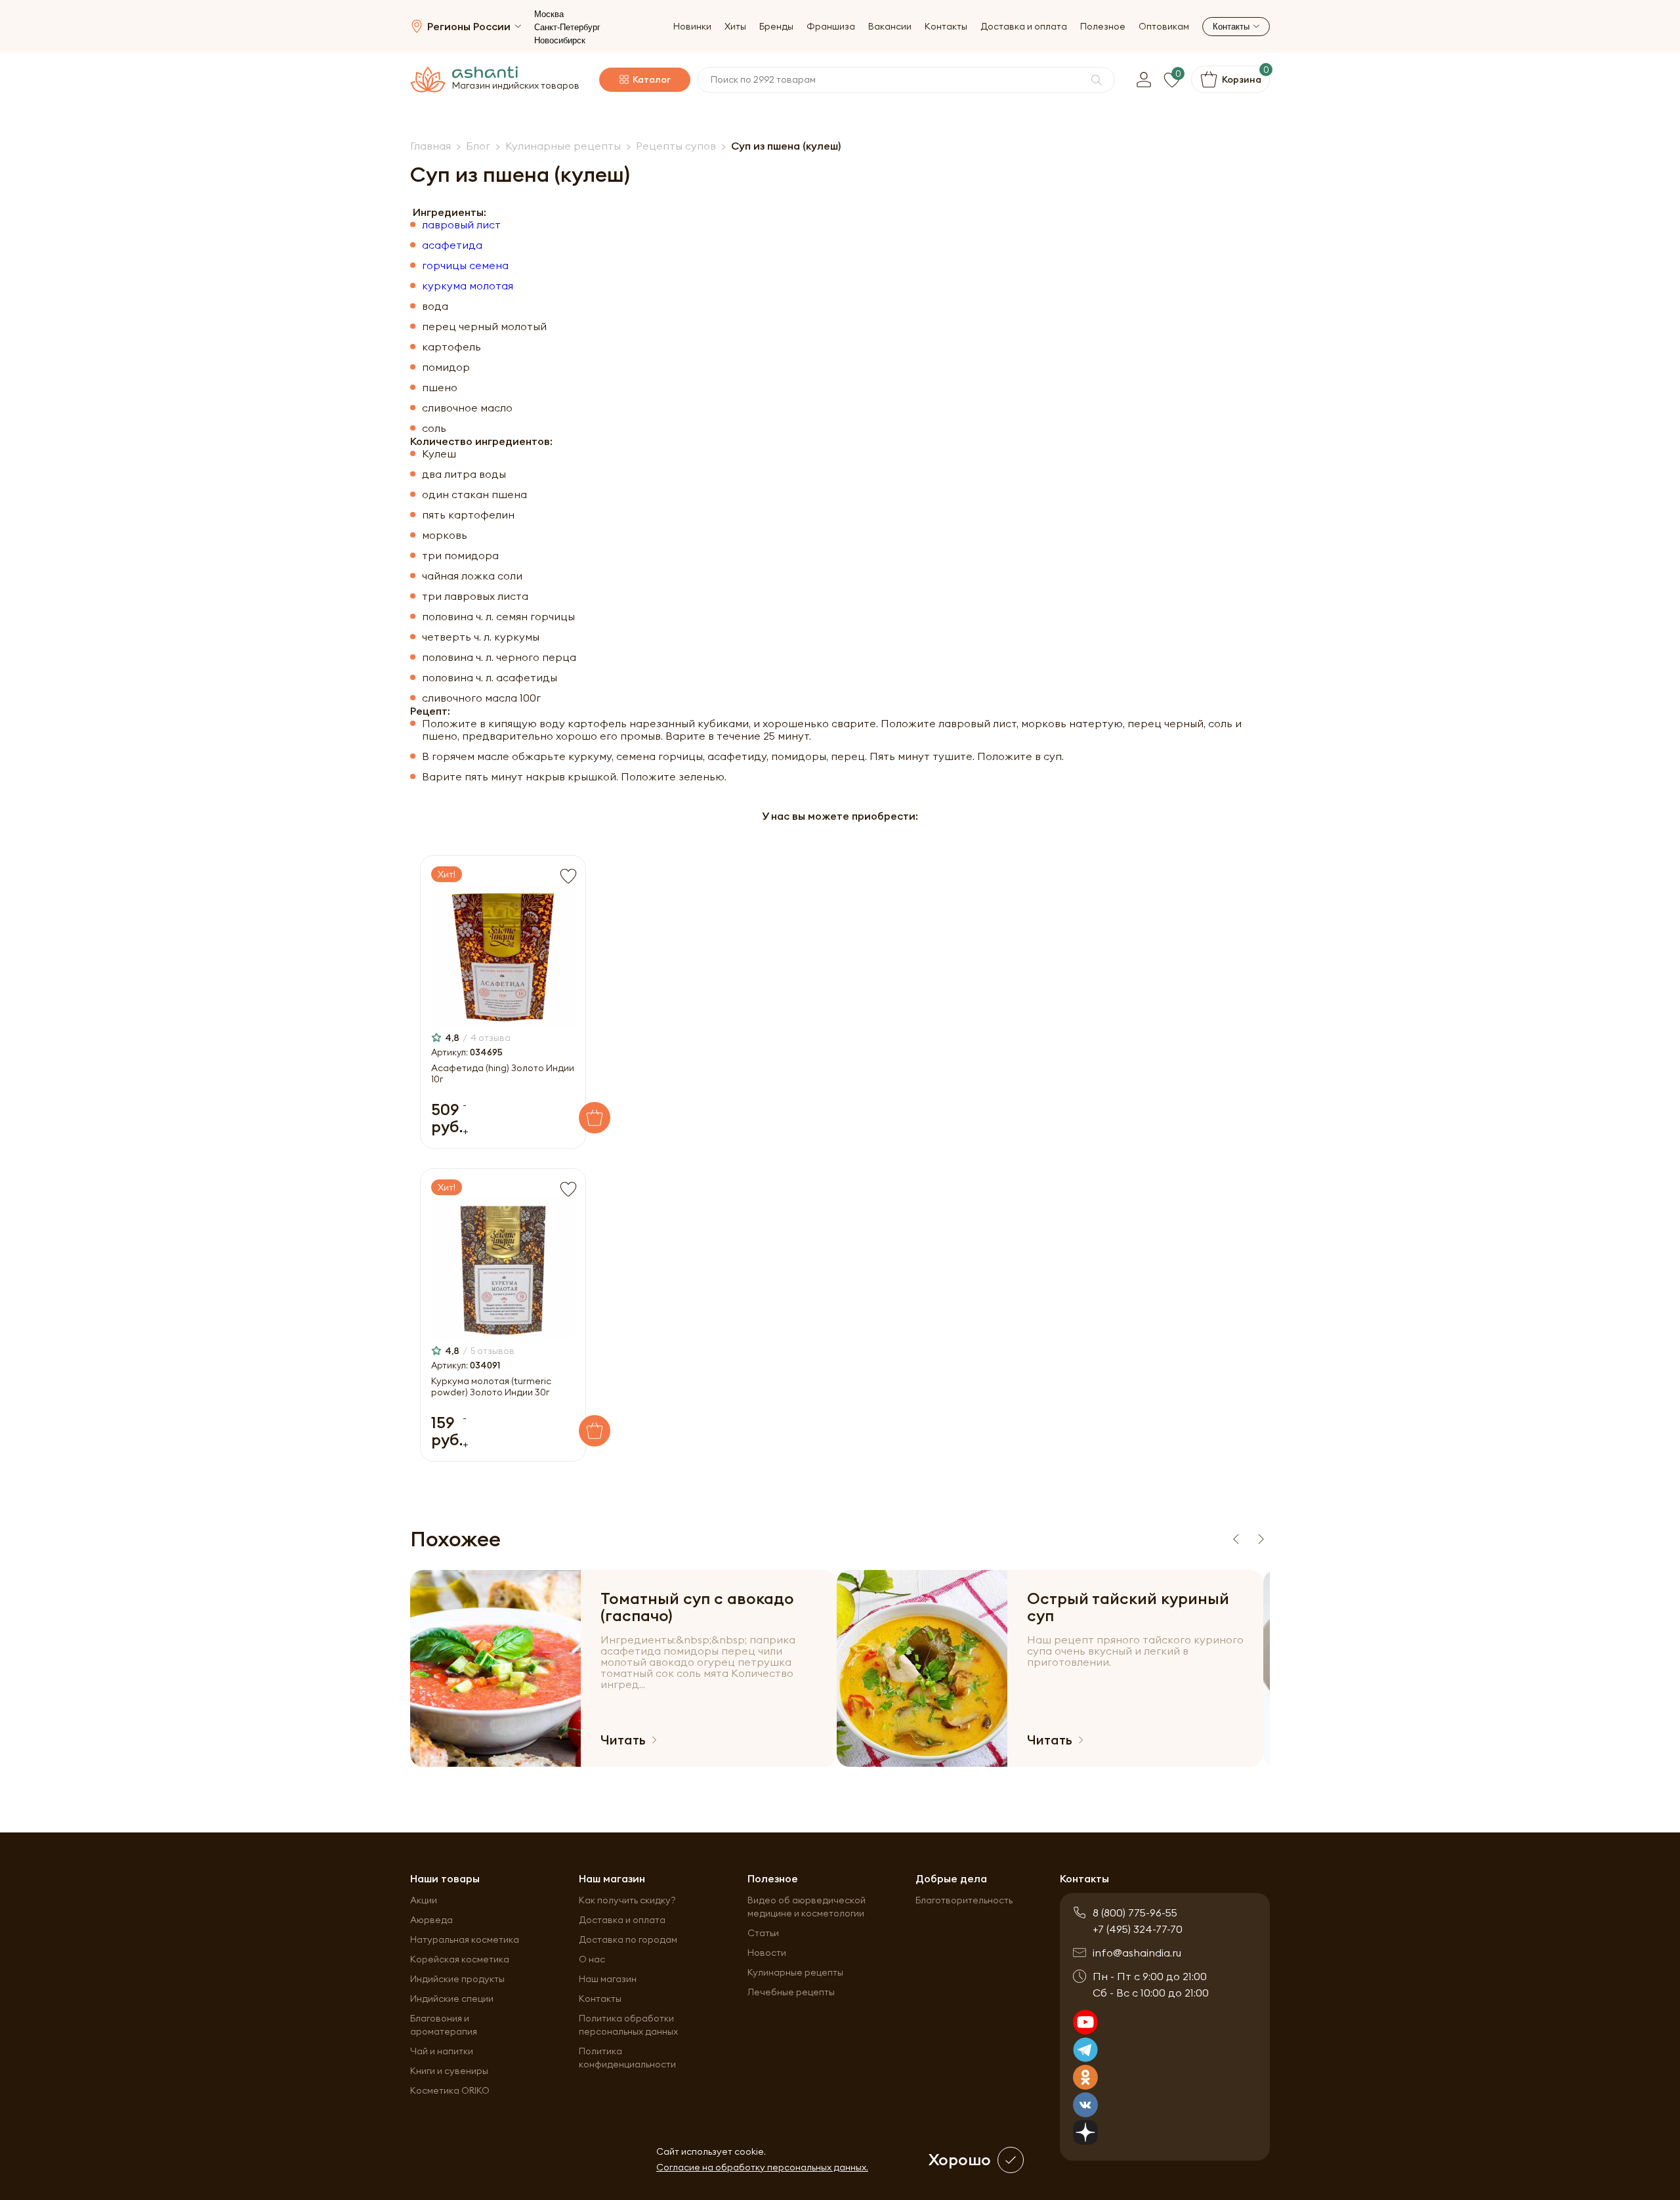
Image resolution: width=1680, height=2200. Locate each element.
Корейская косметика (460, 1959)
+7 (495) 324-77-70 (1138, 1929)
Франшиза (831, 27)
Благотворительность (964, 1900)
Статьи (763, 1933)
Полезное (1103, 27)
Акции (424, 1900)
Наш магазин (608, 1979)
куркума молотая (468, 286)
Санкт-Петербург (567, 27)
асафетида (452, 245)
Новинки (692, 27)
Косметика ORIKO (450, 2090)
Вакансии (890, 27)
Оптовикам (1164, 27)
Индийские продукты (457, 1979)
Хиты (735, 27)
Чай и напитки (442, 2051)
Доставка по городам (628, 1939)
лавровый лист (461, 225)
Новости (767, 1953)
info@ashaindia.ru (1137, 1953)
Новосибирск (560, 40)
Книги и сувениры (449, 2071)
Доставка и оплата (1024, 27)
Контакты (946, 27)
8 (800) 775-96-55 (1135, 1913)
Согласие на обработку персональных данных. (762, 2167)
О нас (592, 1959)
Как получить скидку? (627, 1900)
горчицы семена (465, 265)
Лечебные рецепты (791, 1992)
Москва (549, 14)
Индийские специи (452, 1999)
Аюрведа (431, 1920)
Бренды (776, 27)
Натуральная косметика (465, 1939)
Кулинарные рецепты (795, 1972)
